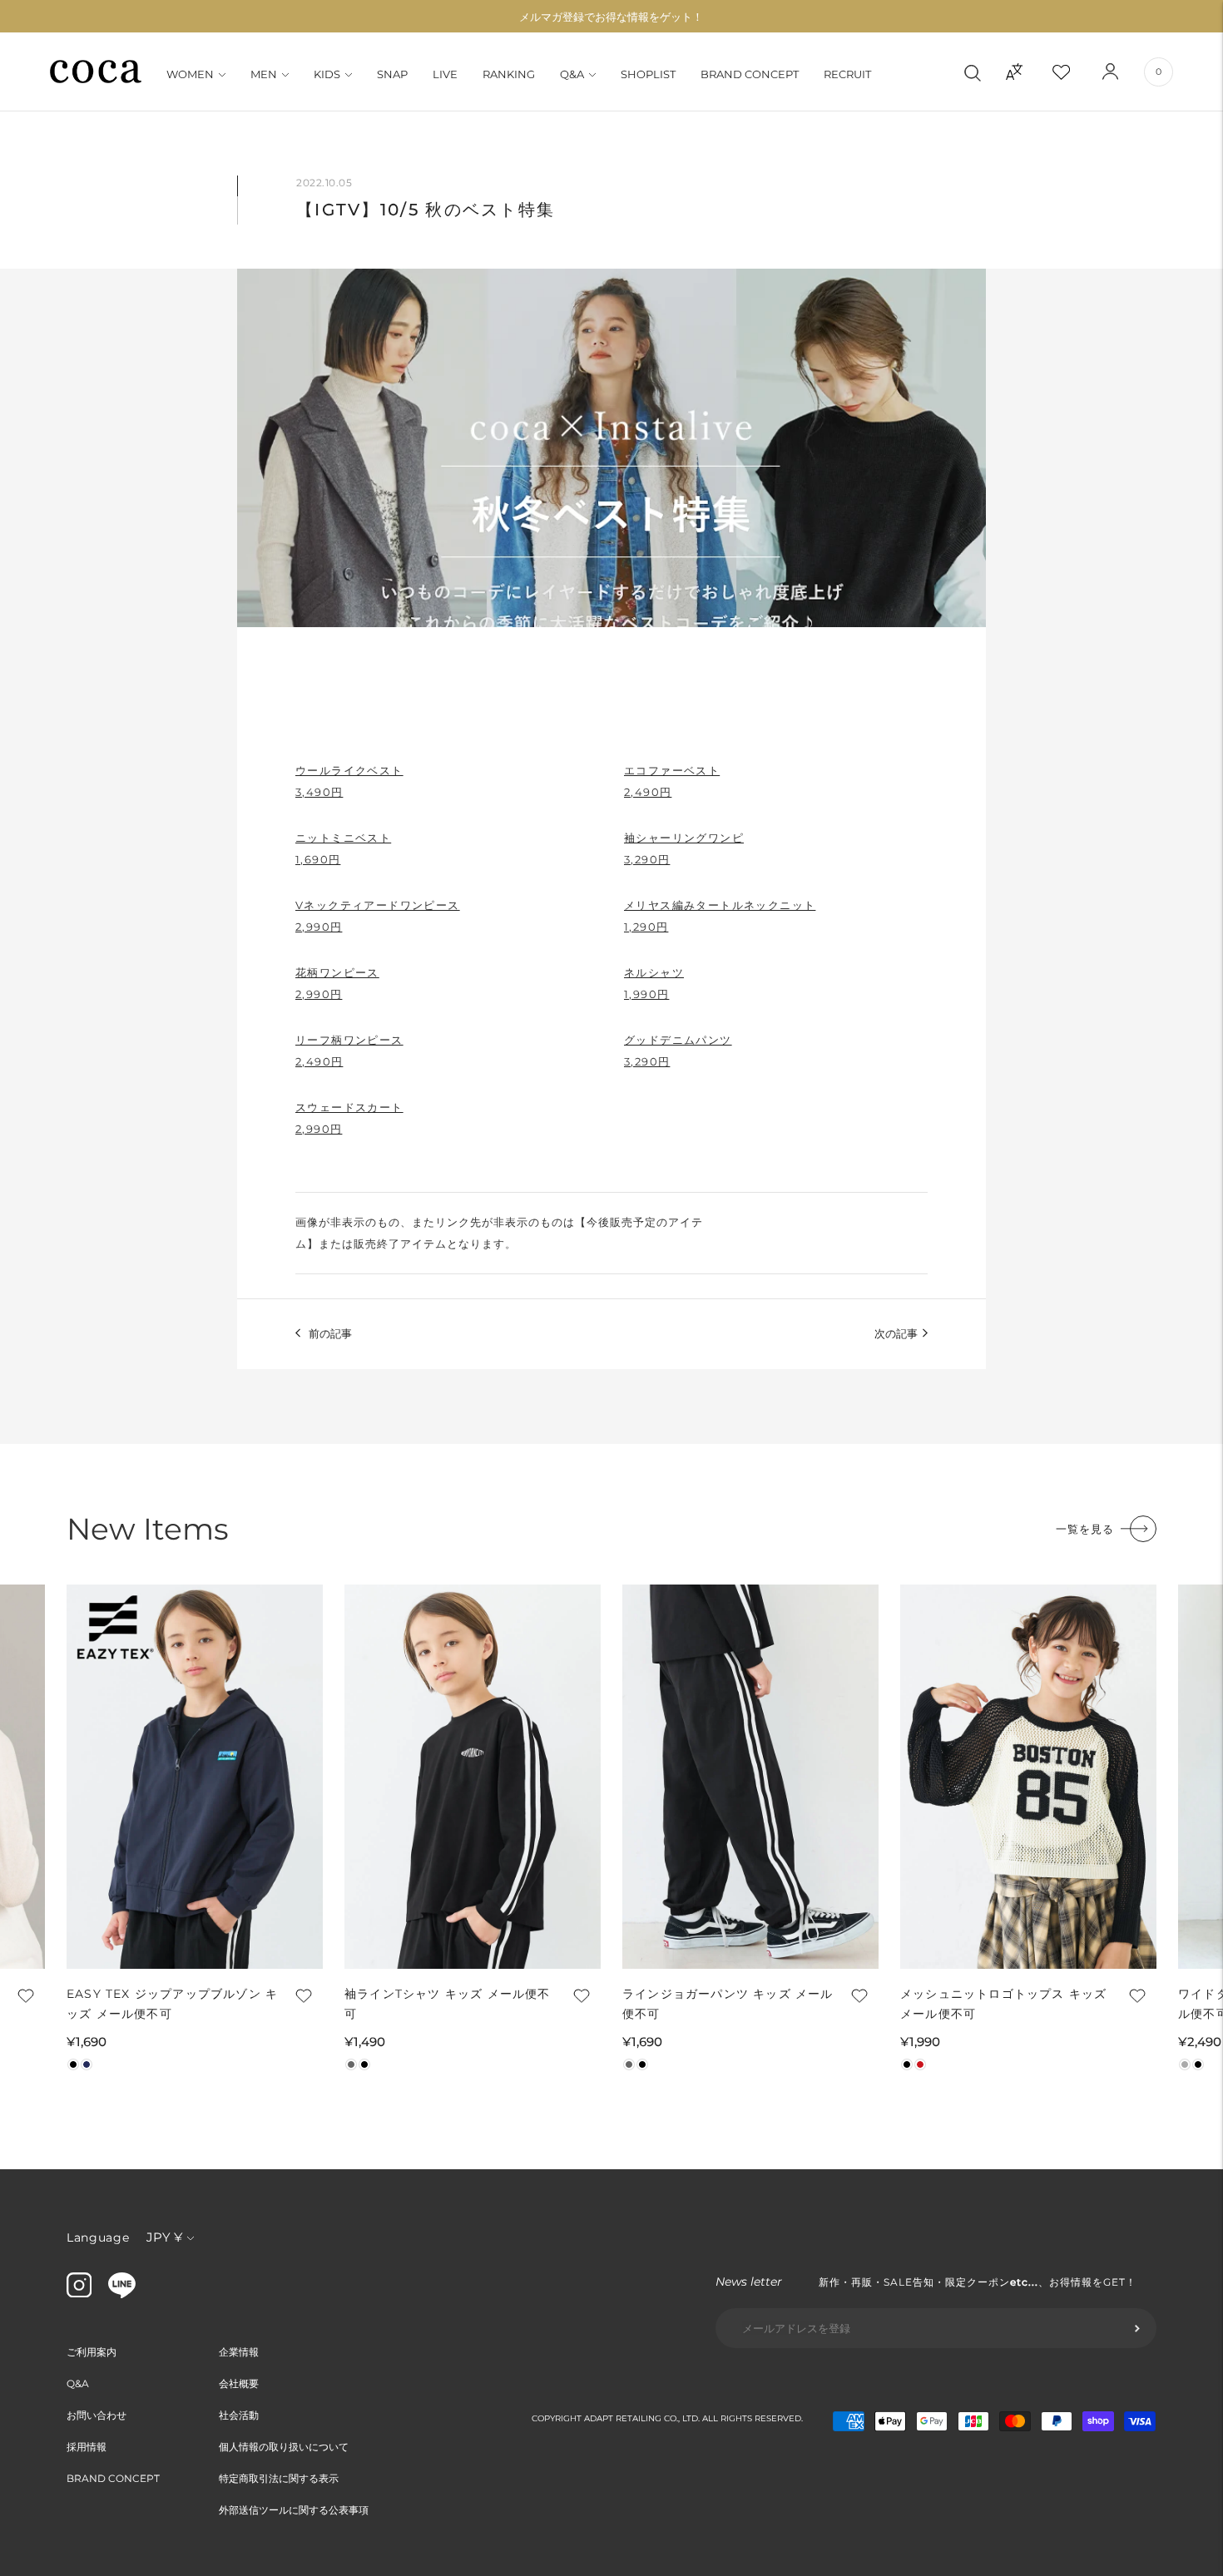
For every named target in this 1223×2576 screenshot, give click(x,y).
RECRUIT (847, 74)
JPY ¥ (164, 2237)
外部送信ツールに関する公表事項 (294, 2510)
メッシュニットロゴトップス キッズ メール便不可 (1003, 2004)
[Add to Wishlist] (24, 1995)
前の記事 (330, 1333)
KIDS (327, 74)
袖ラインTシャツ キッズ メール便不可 (448, 2004)
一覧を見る (1085, 1529)
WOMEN (190, 74)
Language (98, 2237)
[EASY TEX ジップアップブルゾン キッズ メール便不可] (195, 1777)
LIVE (445, 74)
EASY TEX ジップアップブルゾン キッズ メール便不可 (172, 2004)
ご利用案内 (92, 2352)
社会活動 (239, 2415)
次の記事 (896, 1333)
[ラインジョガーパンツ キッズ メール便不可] (750, 1777)
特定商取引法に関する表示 (279, 2478)
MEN (264, 74)
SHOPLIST (648, 74)
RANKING (509, 74)
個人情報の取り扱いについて (284, 2447)
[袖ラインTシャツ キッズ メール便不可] (473, 1777)
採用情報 (87, 2447)
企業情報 (239, 2352)
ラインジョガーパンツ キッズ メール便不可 (728, 2004)
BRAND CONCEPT (750, 74)
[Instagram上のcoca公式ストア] (79, 2293)
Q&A (572, 74)
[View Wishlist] (1076, 72)
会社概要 (239, 2383)
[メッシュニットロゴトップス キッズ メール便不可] (1028, 1777)
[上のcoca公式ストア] (122, 2294)
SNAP (392, 74)
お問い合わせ (97, 2415)
